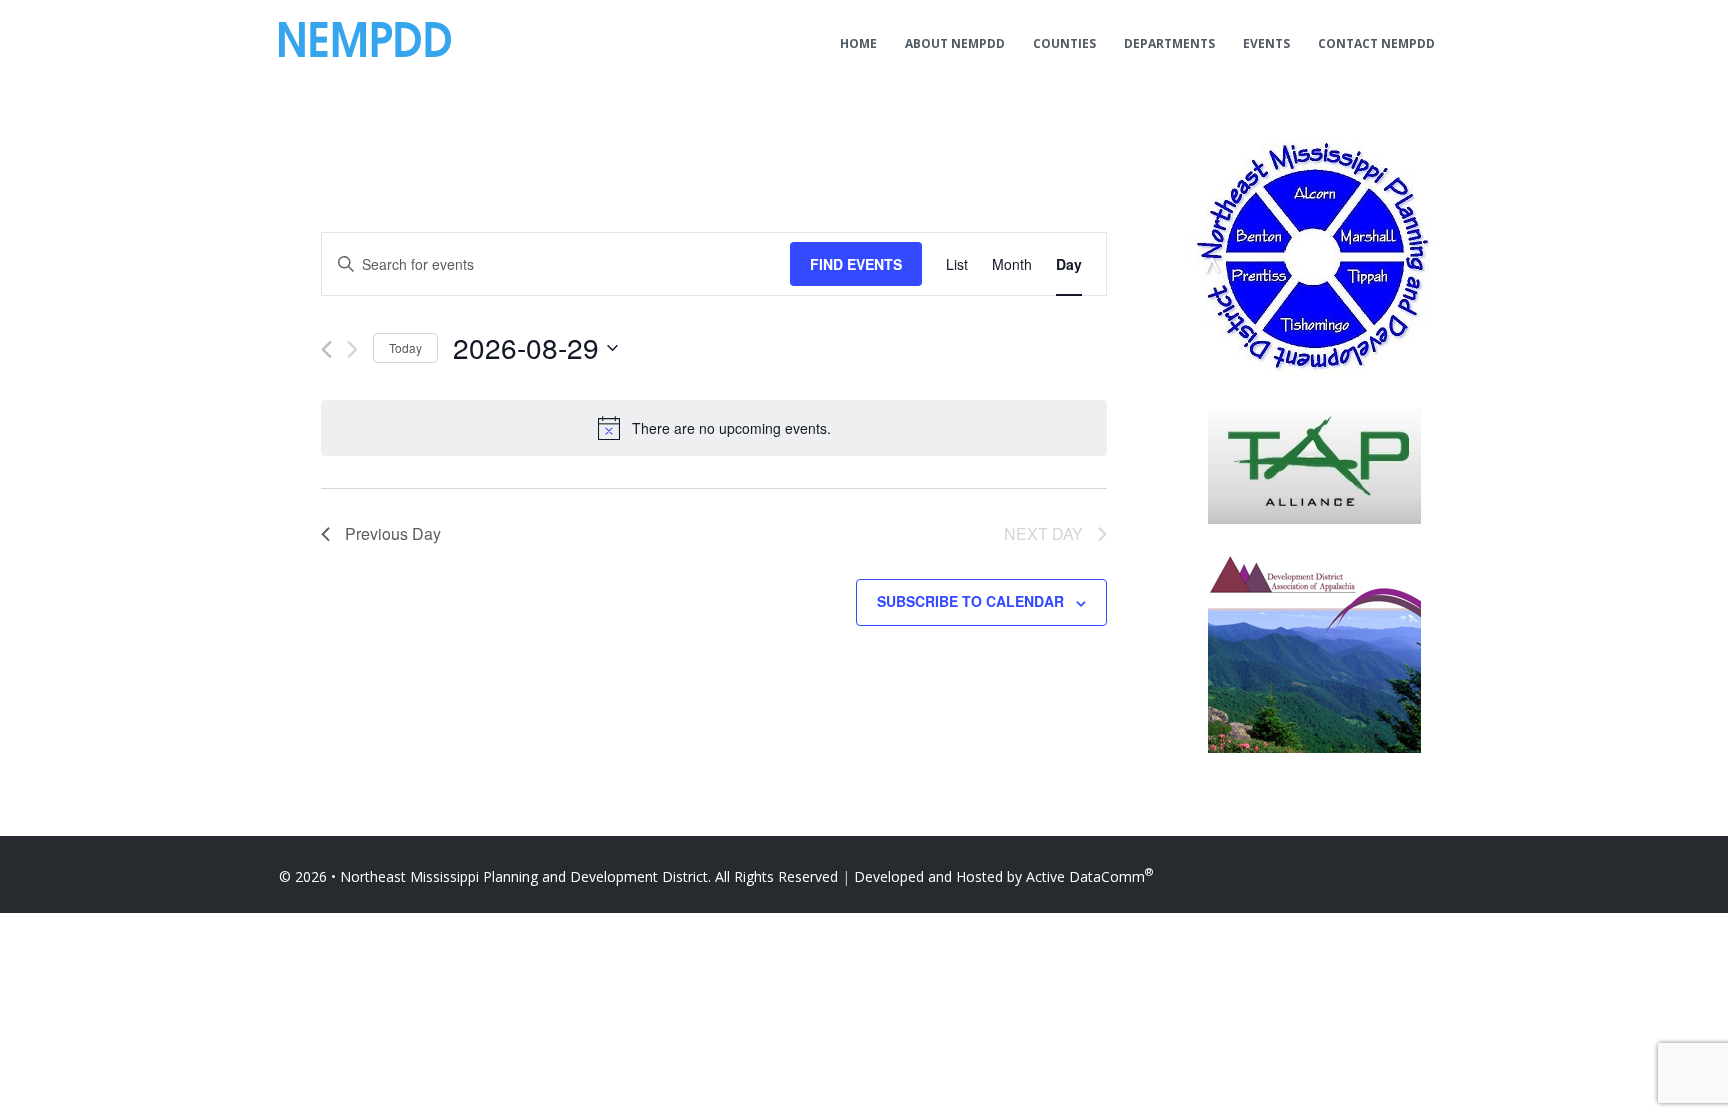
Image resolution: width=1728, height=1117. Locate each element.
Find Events (856, 264)
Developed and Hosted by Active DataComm (1003, 876)
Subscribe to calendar (970, 601)
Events (1266, 43)
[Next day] (352, 349)
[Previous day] (326, 349)
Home (858, 43)
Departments (1169, 43)
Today (405, 347)
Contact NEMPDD (1376, 43)
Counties (1064, 43)
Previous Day (393, 533)
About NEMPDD (955, 43)
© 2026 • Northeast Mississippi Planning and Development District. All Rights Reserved (558, 876)
